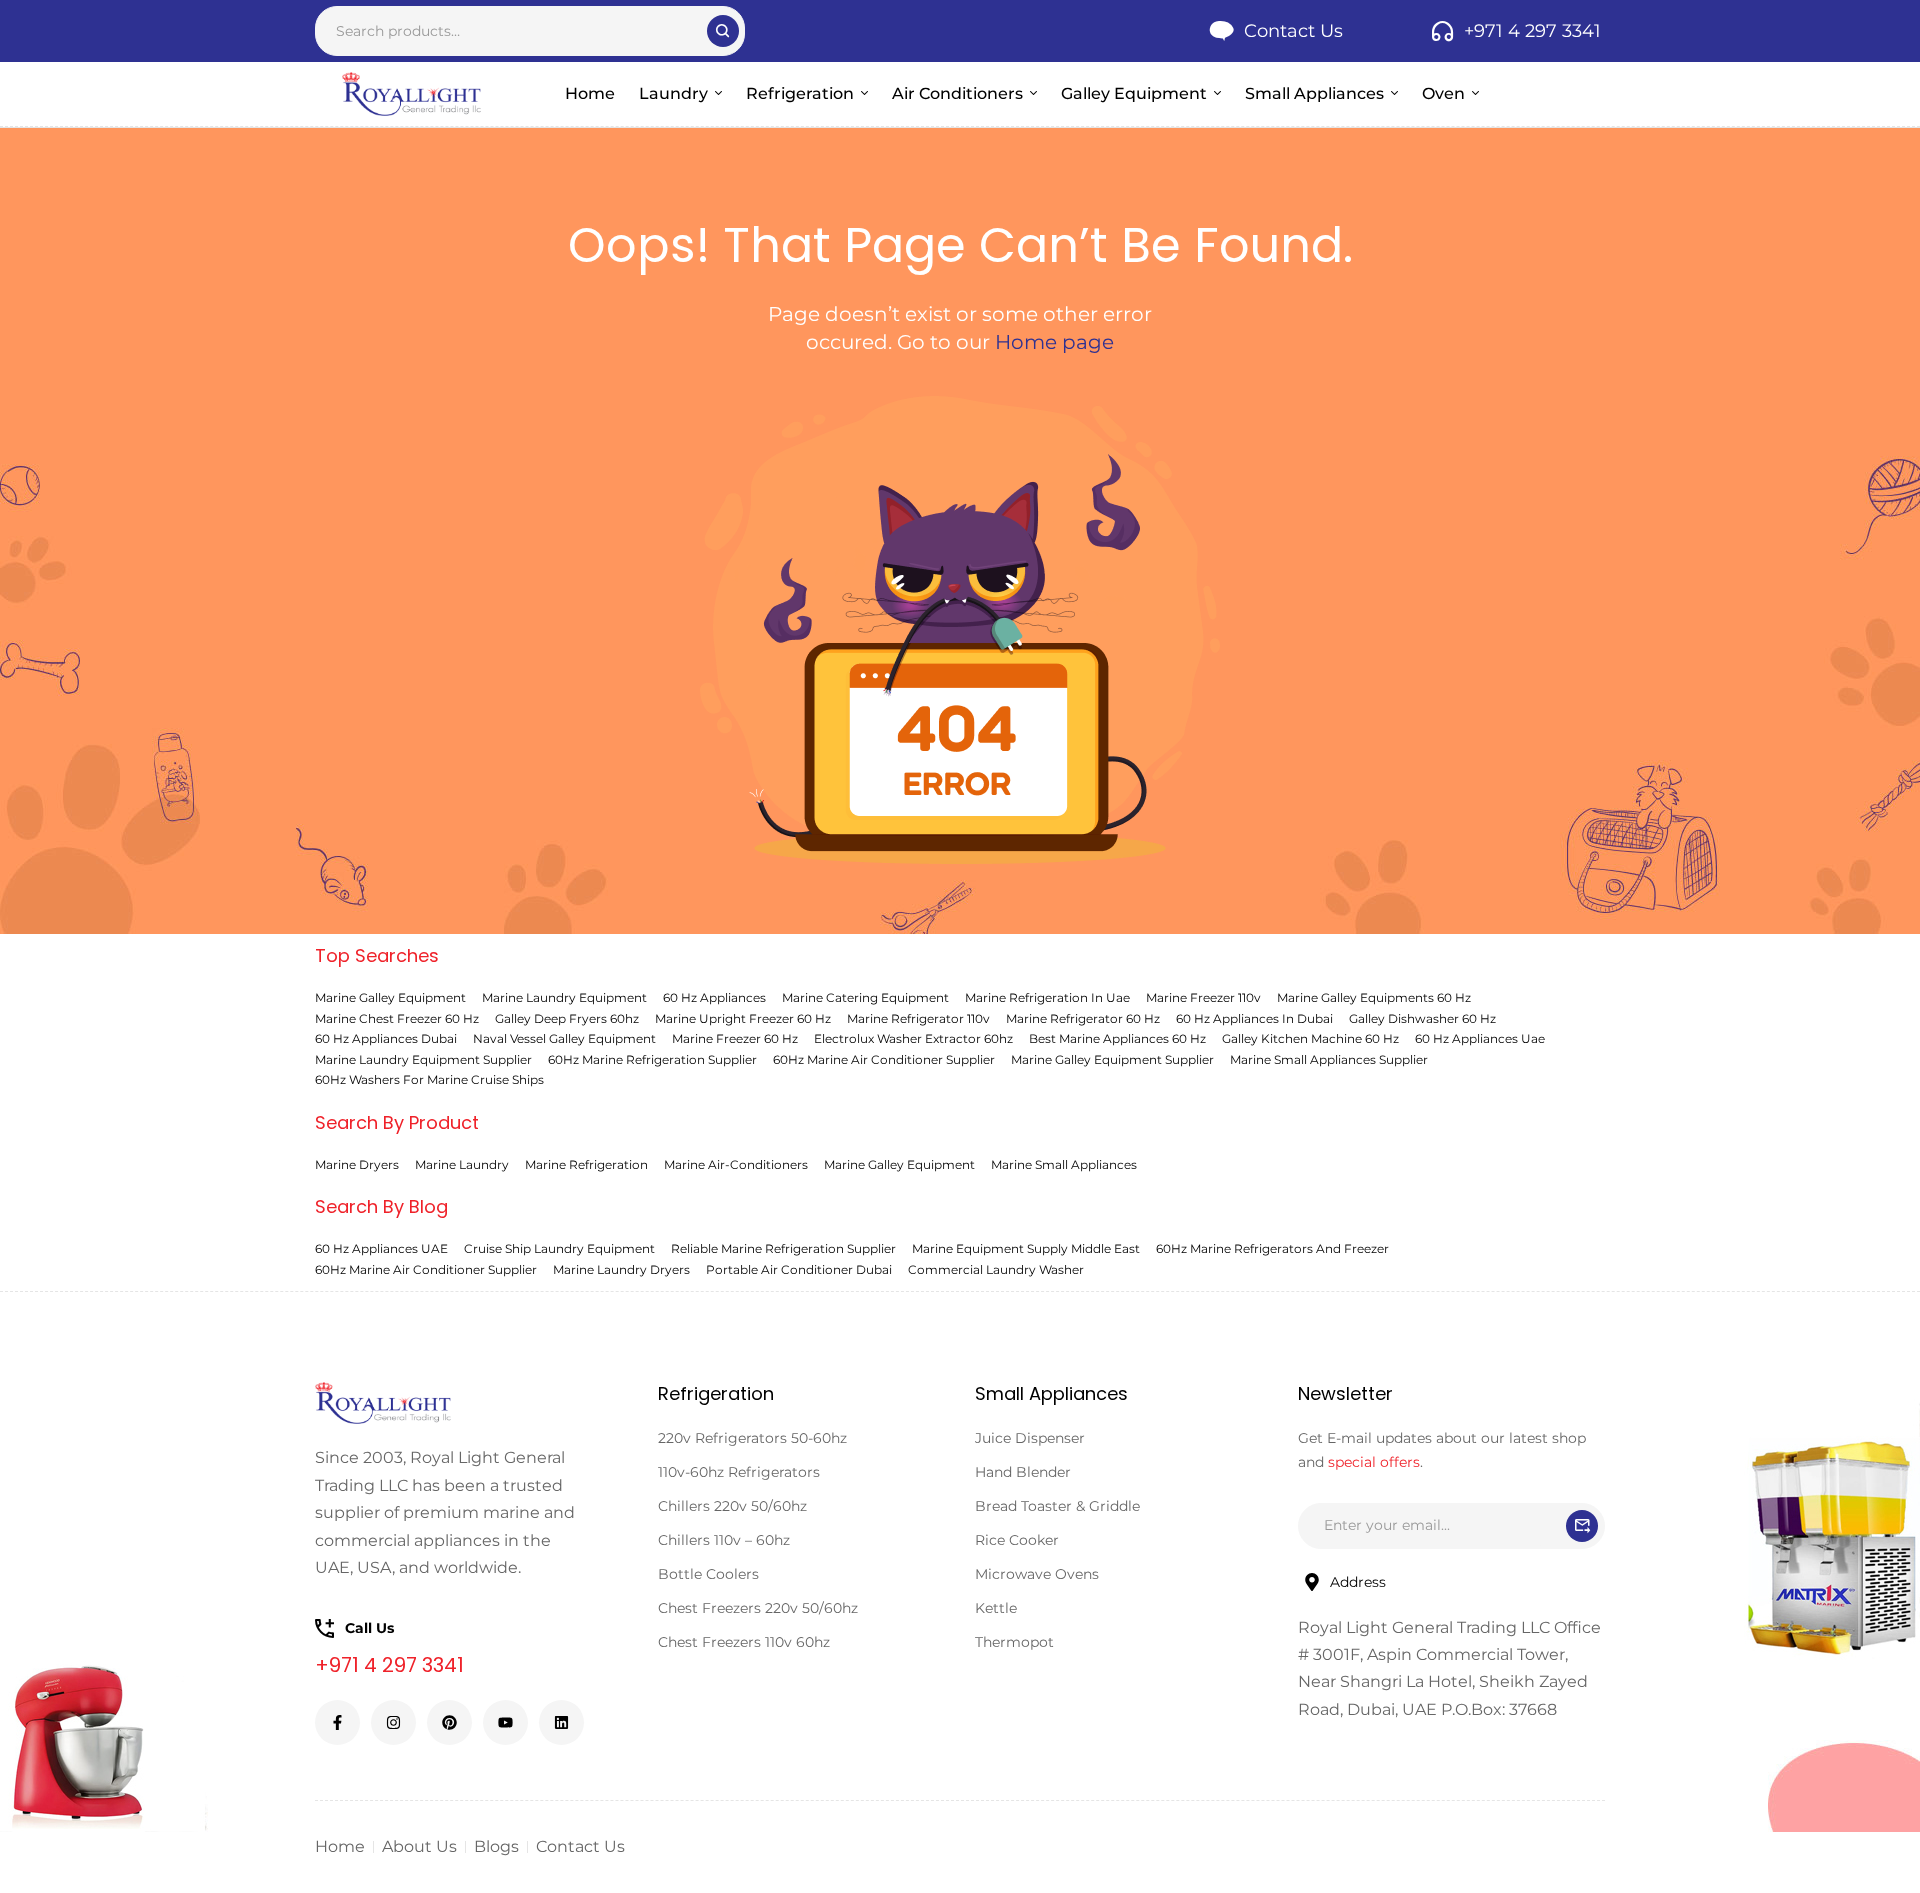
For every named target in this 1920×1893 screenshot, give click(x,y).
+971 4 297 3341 (389, 1665)
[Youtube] (505, 1722)
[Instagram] (393, 1722)
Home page (1054, 342)
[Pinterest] (449, 1722)
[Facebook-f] (337, 1722)
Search (723, 31)
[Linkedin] (561, 1722)
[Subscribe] (1582, 1526)
